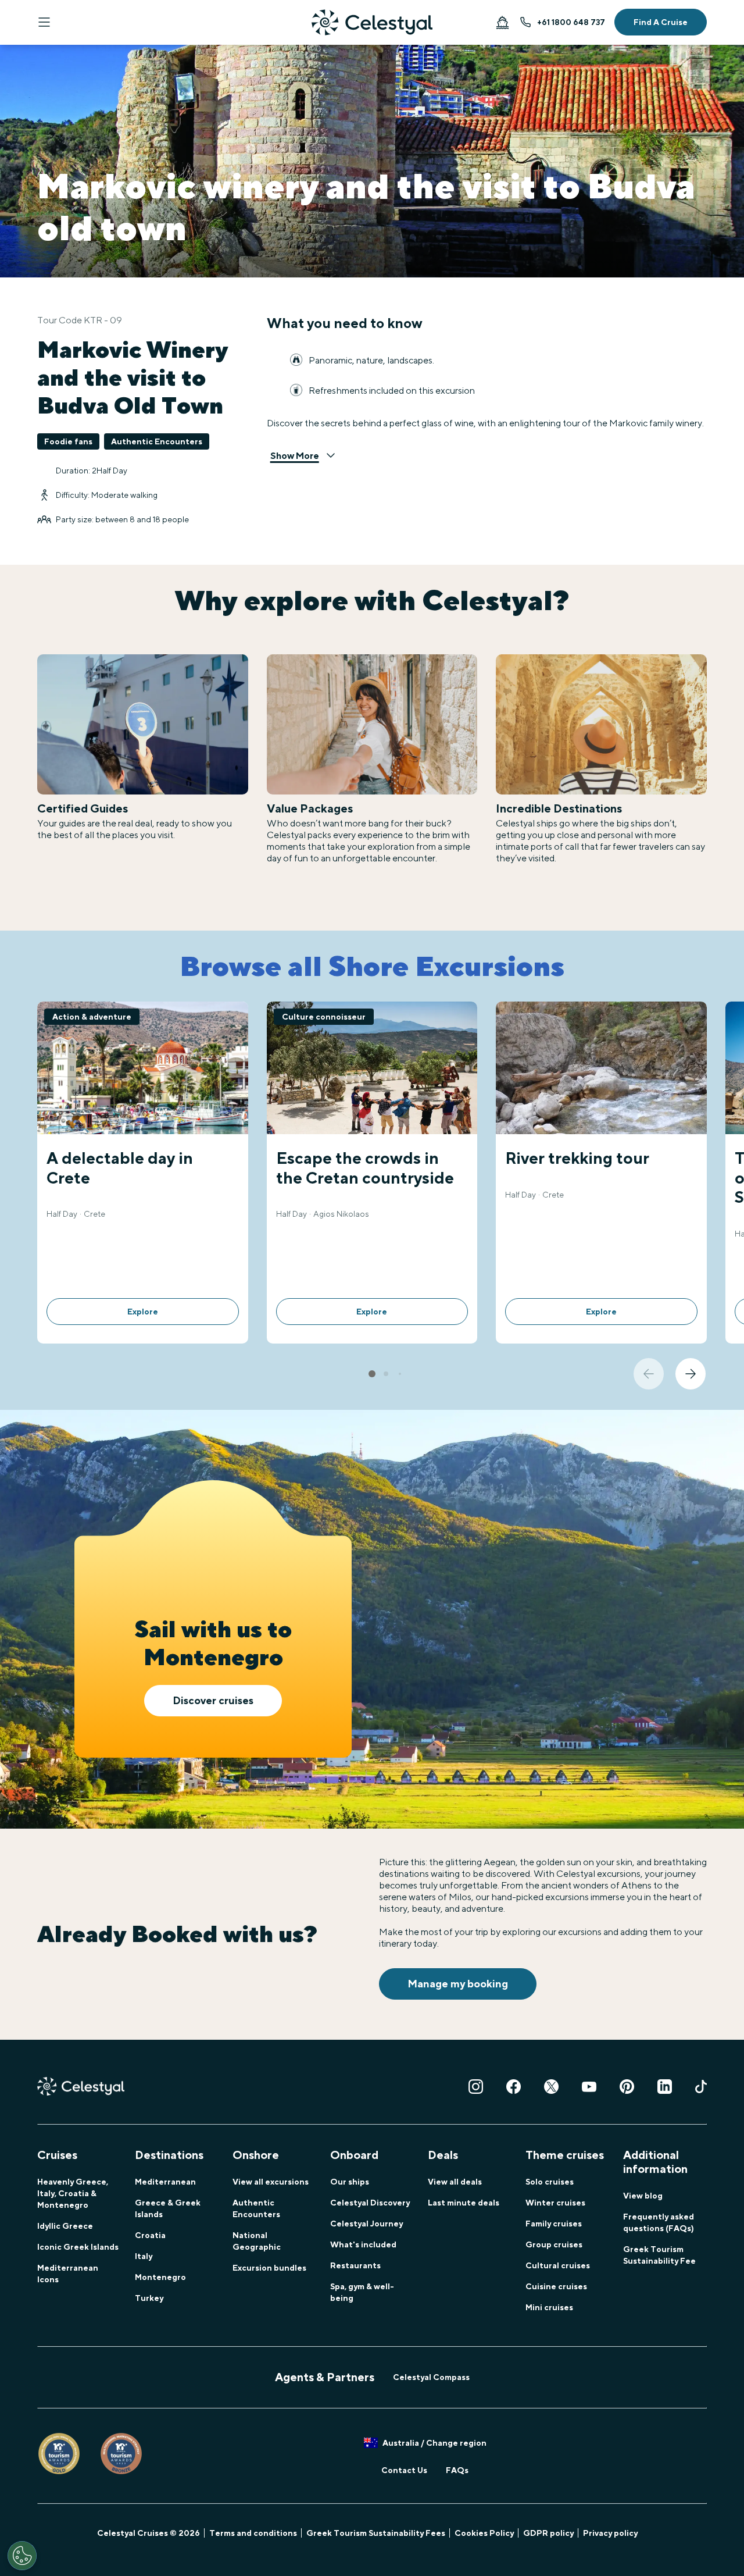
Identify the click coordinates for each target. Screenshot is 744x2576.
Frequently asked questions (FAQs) (659, 2222)
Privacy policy (610, 2533)
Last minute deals (464, 2203)
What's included (363, 2244)
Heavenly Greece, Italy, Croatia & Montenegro (73, 2193)
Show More (295, 456)
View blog (643, 2196)
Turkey (149, 2298)
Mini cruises (549, 2307)
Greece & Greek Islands (168, 2208)
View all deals (455, 2182)
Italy (144, 2256)
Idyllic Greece (65, 2226)
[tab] (372, 1374)
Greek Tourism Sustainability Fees (376, 2533)
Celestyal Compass (431, 2377)
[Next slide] (691, 1374)
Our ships (350, 2182)
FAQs (457, 2470)
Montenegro (160, 2277)
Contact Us (404, 2470)
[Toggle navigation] (44, 22)
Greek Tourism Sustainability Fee (659, 2255)
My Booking (502, 22)
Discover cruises (213, 1700)
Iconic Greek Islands (78, 2247)
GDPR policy (548, 2533)
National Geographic (257, 2241)
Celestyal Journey (366, 2224)
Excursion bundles (269, 2268)
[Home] (372, 22)
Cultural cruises (558, 2265)
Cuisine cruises (556, 2286)
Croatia (150, 2235)
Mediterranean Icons (68, 2274)
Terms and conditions (253, 2533)
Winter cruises (555, 2203)
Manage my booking (458, 1984)
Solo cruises (550, 2182)
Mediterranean (165, 2182)
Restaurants (355, 2265)
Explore (143, 1312)
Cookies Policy (484, 2533)
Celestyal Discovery (370, 2203)
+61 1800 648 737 (571, 22)
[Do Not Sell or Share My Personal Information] (22, 2556)
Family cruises (554, 2224)
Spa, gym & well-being (362, 2292)
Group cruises (554, 2244)
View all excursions (271, 2182)
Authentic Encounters (256, 2208)
